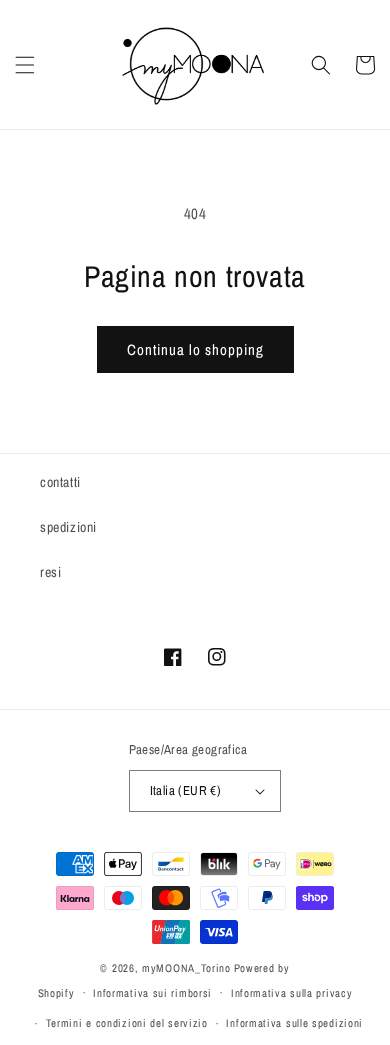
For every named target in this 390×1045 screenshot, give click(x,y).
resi (50, 572)
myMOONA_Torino (186, 968)
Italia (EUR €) (186, 790)
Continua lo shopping (195, 349)
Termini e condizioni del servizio (127, 1023)
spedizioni (68, 527)
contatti (60, 482)
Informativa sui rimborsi (152, 993)
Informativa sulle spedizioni (294, 1023)
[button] (25, 65)
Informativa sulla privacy (292, 993)
